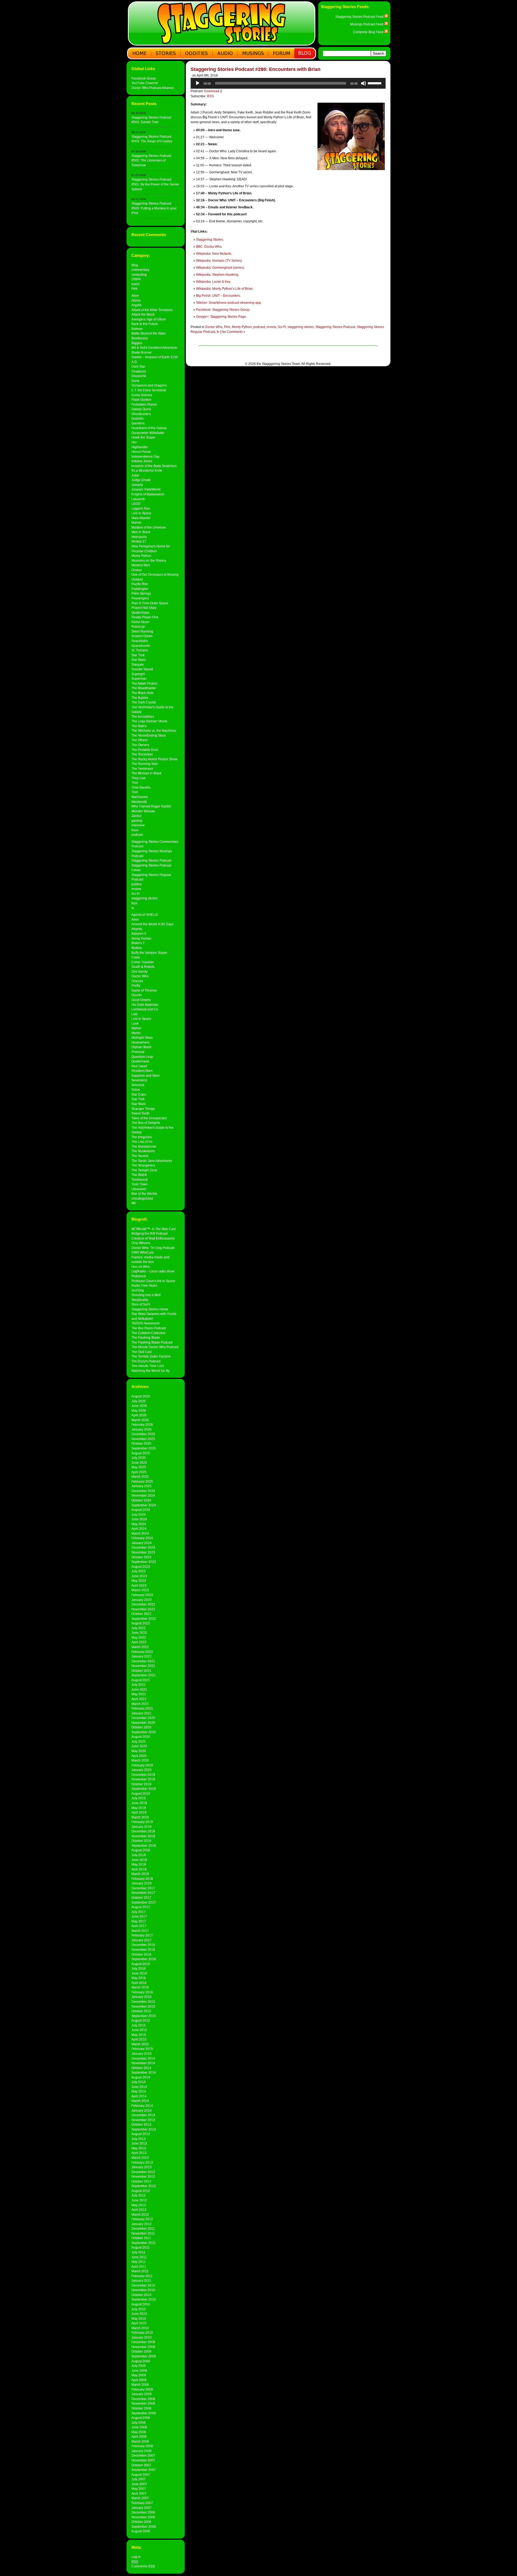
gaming (137, 821)
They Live (139, 778)
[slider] (375, 83)
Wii (134, 1203)
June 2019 (139, 1803)
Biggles (137, 343)
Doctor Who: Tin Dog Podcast (153, 1248)
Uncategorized (142, 1198)
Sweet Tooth (140, 1113)
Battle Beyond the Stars (149, 333)
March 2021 (140, 1704)
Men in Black (141, 532)
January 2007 (142, 2508)
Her (134, 442)
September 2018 (144, 1845)
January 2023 (142, 1600)
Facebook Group (144, 78)
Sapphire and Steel (146, 1075)
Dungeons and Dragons (149, 385)
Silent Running (142, 631)
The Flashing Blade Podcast (152, 1342)
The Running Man (145, 764)
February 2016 (142, 1992)
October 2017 (141, 1898)
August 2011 (141, 2247)
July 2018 (139, 1855)
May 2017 (139, 1921)
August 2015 (141, 2020)
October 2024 (141, 1500)
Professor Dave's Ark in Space (153, 1281)
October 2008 (141, 2408)
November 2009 (143, 2347)
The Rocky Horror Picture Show (154, 759)
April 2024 (139, 1529)
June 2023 (139, 1576)
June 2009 (139, 2370)
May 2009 (139, 2375)
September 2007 (144, 2470)
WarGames (140, 797)
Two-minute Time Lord (148, 1366)
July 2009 (139, 2366)
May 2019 (139, 1808)
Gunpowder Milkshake (148, 433)
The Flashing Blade (146, 1337)
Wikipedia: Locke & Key (213, 282)
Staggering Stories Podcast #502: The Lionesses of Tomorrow (151, 160)
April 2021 (139, 1699)
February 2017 (142, 1935)
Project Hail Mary (144, 608)
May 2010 (139, 2318)
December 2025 (143, 1434)
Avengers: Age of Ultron (149, 319)
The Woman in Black (146, 773)
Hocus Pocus (141, 452)
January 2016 (142, 1997)
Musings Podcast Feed (367, 24)
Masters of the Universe (149, 527)
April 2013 (139, 2153)
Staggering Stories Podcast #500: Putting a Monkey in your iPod (154, 208)
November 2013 (143, 2120)
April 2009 (139, 2380)
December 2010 (143, 2285)
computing (139, 274)
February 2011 (142, 2276)
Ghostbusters (141, 414)
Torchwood (139, 1180)
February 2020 (142, 1765)
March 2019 (140, 1817)
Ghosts (137, 995)
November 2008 (143, 2403)
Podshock (139, 1276)
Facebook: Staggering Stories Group (223, 310)
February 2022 (142, 1652)
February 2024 (142, 1538)
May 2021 (139, 1694)
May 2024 (139, 1524)
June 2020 (139, 1746)
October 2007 (141, 2465)
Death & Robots (143, 967)
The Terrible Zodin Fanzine (151, 1356)
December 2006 (143, 2512)
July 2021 (139, 1685)
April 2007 (139, 2493)
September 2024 (144, 1505)
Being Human (142, 938)
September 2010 (144, 2299)
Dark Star (138, 366)
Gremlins (138, 423)
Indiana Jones (142, 461)
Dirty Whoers (141, 1243)
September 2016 (144, 1959)
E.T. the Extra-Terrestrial (149, 390)
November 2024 (143, 1495)
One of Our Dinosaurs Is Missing (155, 574)
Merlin (136, 1033)
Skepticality (140, 1300)
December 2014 (143, 2058)
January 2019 (142, 1827)
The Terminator (142, 769)
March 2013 (140, 2158)
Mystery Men (141, 565)
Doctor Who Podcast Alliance (153, 88)
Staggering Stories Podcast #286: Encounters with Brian (256, 69)
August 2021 (141, 1680)
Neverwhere (140, 1042)
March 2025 (140, 1477)
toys (134, 903)
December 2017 (143, 1888)
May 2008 (139, 2432)
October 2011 (141, 2238)
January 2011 (141, 2280)
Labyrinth (138, 499)
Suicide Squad (142, 669)
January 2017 (142, 1940)
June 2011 (139, 2257)
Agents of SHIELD (145, 915)
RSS (210, 96)
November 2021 (143, 1666)
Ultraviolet (139, 1189)
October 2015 (141, 2011)
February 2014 (142, 2106)
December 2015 (143, 2002)
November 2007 (143, 2460)
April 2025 (139, 1472)
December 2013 (143, 2115)
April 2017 (139, 1926)
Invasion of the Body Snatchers (154, 466)
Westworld (139, 802)
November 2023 (143, 1552)
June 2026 (139, 1406)
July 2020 (139, 1741)
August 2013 (141, 2134)
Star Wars (139, 660)
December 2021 (143, 1661)
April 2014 (139, 2096)
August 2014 (141, 2077)
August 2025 (141, 1453)
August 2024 (141, 1510)
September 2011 (144, 2243)
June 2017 (139, 1916)
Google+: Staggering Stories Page (221, 317)
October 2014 (141, 2068)
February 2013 (142, 2162)
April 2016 (139, 1983)
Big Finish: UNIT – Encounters (218, 296)
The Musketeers (143, 1151)
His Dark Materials (145, 1005)
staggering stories (144, 898)
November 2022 (143, 1609)
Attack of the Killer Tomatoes (152, 310)
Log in (136, 2557)
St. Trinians (140, 650)
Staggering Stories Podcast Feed (360, 17)
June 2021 (139, 1689)
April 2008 (139, 2437)
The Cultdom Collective (149, 1333)
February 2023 (142, 1595)
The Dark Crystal (144, 702)
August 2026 (141, 1396)
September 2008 (144, 2413)
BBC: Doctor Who (209, 247)
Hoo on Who (141, 1267)
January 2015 (142, 2054)
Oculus (137, 570)
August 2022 (141, 1623)
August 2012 (141, 2191)
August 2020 (141, 1737)
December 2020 (143, 1718)
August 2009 (141, 2361)
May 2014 (139, 2091)
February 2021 (142, 1708)
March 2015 (140, 2044)
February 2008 (142, 2446)
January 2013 (142, 2167)
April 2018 (139, 1869)
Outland (137, 579)
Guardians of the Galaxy (149, 428)
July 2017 (139, 1912)
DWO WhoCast (142, 1252)
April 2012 (139, 2210)
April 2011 (139, 2266)
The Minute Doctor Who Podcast (155, 1347)
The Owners (140, 745)
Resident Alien (142, 1071)
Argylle (137, 305)
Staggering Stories (210, 240)
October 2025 (141, 1443)
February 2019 (142, 1822)
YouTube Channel (145, 83)
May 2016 (139, 1978)
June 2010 (139, 2314)
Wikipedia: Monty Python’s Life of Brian (224, 289)
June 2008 (139, 2427)
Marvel (136, 522)
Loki (135, 1014)
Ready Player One (145, 617)
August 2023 (141, 1567)
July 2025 (139, 1458)
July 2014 (139, 2082)
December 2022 (143, 1604)
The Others (139, 740)
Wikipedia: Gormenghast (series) (220, 268)
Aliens (136, 300)
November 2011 (143, 2233)
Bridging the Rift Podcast (149, 1233)
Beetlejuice (140, 338)
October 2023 (141, 1557)
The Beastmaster (144, 688)
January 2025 (142, 1486)
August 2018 (141, 1850)
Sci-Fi (136, 894)
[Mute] (364, 83)
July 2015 (139, 2025)
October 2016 (141, 1954)
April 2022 (139, 1642)
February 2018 (142, 1879)
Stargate (138, 664)
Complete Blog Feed (369, 32)
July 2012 (139, 2195)
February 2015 (142, 2049)
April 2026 (139, 1415)
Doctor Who (140, 976)
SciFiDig (138, 1290)
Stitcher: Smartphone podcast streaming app (228, 303)
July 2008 (139, 2423)
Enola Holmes (142, 395)
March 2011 (140, 2271)
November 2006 (143, 2517)
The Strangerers (143, 1165)
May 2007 (139, 2489)
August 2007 (141, 2475)
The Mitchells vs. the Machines (154, 731)
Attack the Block (143, 314)
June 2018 (139, 1860)
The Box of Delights (146, 1123)
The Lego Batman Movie (149, 721)
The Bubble (140, 698)
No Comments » (233, 332)
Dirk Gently (139, 971)
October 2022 (141, 1614)
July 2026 (139, 1401)
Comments (143, 2566)
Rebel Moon (140, 622)
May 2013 (139, 2148)
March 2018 (140, 1874)
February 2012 (142, 2219)
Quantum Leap (142, 1057)
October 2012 (141, 2181)
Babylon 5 (139, 933)
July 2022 (139, 1628)
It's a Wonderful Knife (147, 470)
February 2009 (142, 2389)
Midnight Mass (142, 1037)
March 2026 (140, 1420)
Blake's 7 (138, 943)
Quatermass (140, 612)
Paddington (140, 589)
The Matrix (139, 726)
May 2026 (139, 1410)
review (136, 889)
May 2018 (139, 1864)
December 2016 (143, 1945)
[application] (288, 83)
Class (136, 957)
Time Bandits (141, 787)
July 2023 (139, 1571)
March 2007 (140, 2498)
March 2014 (140, 2101)
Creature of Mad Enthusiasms (153, 1238)
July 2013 (139, 2139)
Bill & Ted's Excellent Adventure (154, 348)
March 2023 (140, 1590)
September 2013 (144, 2129)
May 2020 (139, 1751)
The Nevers (140, 1156)
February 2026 (142, 1425)
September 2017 (144, 1902)
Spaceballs (140, 641)
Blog (135, 265)
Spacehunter (141, 646)
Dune (135, 381)
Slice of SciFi (141, 1304)
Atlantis (137, 929)
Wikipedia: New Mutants (214, 254)
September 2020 (144, 1732)
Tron (135, 792)
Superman (139, 678)
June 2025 (139, 1463)
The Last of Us (142, 1142)
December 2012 (143, 2172)
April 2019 (139, 1812)
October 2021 (141, 1671)
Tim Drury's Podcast (146, 1361)
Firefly (136, 985)
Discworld (139, 376)
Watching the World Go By (151, 1371)
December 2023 (143, 1547)
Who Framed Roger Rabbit (151, 806)
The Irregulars (142, 1137)
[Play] (198, 83)
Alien (135, 296)
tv (133, 908)
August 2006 (141, 2531)
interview (138, 825)
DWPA (136, 279)
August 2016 (141, 1964)
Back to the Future (145, 324)
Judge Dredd (141, 480)
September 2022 (144, 1619)
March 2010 (140, 2328)
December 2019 (143, 1775)
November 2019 (143, 1779)
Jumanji (137, 485)
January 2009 (142, 2394)
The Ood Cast (142, 1352)
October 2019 (141, 1784)
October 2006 (141, 2522)
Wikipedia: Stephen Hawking (217, 275)
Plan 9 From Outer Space (150, 603)
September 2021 (144, 1675)
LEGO (136, 504)
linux (135, 830)
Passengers (140, 598)
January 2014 (142, 2110)
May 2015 (139, 2035)
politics (137, 884)
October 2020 (141, 1727)
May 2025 (139, 1467)
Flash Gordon (141, 400)
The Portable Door (145, 750)
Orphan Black (141, 1047)
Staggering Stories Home (150, 1309)
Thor (135, 783)
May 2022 (139, 1637)
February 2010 (142, 2332)
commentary (140, 270)
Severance (139, 1080)
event (135, 284)
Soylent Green (142, 636)
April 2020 (139, 1756)
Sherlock (138, 1085)
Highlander (140, 447)
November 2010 (143, 2290)
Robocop (138, 626)
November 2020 (143, 1723)
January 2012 (142, 2224)
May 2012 (139, 2205)
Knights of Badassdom (148, 494)
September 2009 (144, 2356)
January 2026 (142, 1429)
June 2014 (139, 2087)
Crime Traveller (143, 962)
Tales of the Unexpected (149, 1118)
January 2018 (142, 1883)
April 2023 (139, 1585)
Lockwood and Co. (145, 1009)
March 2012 (140, 2214)
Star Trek (138, 655)
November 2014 (143, 2063)
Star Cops (139, 1094)
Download (212, 91)
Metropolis (139, 537)
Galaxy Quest (141, 409)
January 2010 (142, 2337)
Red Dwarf (139, 1066)
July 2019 (139, 1798)
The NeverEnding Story (149, 735)
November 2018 (143, 1836)
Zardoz (137, 816)
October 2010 (141, 2295)
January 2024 (142, 1543)
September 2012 (144, 2186)
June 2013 (139, 2143)
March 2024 (140, 1533)
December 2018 (143, 1831)
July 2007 (139, 2479)
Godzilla (137, 418)
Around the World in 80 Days (152, 924)
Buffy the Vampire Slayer (149, 953)
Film (135, 289)
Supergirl (138, 674)
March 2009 (140, 2385)
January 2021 (142, 1713)
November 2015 (143, 2006)
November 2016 (143, 1950)
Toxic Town (139, 1184)
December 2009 (143, 2342)
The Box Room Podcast (149, 1328)
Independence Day (145, 456)
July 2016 (139, 1968)
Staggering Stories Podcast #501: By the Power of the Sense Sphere (155, 184)
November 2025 (143, 1439)
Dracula (137, 981)
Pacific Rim (140, 584)
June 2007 (139, 2484)
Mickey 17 (139, 541)
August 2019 (141, 1793)
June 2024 (139, 1519)
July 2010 (139, 2309)
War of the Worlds (144, 1194)
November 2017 (143, 1893)
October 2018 (141, 1841)
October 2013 (141, 2124)
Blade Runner (142, 352)
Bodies (137, 948)
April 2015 (139, 2039)
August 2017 (141, 1907)
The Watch (139, 1175)
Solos (136, 1090)
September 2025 (144, 1448)
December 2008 (143, 2399)
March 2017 (140, 1931)
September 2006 (144, 2527)
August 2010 (141, 2304)
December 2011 (143, 2228)
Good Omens (141, 1000)
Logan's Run (141, 508)
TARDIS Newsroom (146, 1323)
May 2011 (139, 2262)
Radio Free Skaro (144, 1285)
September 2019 (144, 1789)
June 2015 (139, 2030)
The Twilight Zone (144, 1170)
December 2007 (143, 2455)
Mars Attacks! (141, 518)
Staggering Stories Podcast (151, 860)
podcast (137, 835)
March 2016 (140, 1987)
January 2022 (142, 1656)
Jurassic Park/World (146, 489)
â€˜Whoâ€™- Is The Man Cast (153, 1229)
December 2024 (143, 1491)
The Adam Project (144, 683)
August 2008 (141, 2418)
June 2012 (139, 2200)
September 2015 (144, 2016)
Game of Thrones (144, 990)
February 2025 (142, 1481)
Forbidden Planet (144, 404)
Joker (135, 475)
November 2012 (143, 2176)
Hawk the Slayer (143, 437)
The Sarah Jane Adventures (152, 1161)
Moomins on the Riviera (149, 560)
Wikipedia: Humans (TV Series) (219, 261)
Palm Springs (141, 593)
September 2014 (144, 2072)
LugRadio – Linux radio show (153, 1271)
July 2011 (138, 2252)
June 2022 (139, 1633)
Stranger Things (143, 1109)
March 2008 (140, 2441)
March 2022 (140, 1647)
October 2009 (141, 2351)
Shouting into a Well (146, 1295)
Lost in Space (141, 513)
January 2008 (142, 2451)
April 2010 (139, 2323)
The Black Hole (143, 693)
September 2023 (144, 1562)
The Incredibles (143, 716)
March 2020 (140, 1760)
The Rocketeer (142, 754)
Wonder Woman (143, 811)
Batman (137, 329)
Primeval (138, 1052)
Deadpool (139, 371)
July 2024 (139, 1515)
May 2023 (139, 1581)
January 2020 (142, 1770)
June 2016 (139, 1973)
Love (135, 1023)
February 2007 (142, 2503)
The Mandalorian (144, 1146)
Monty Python (141, 556)
